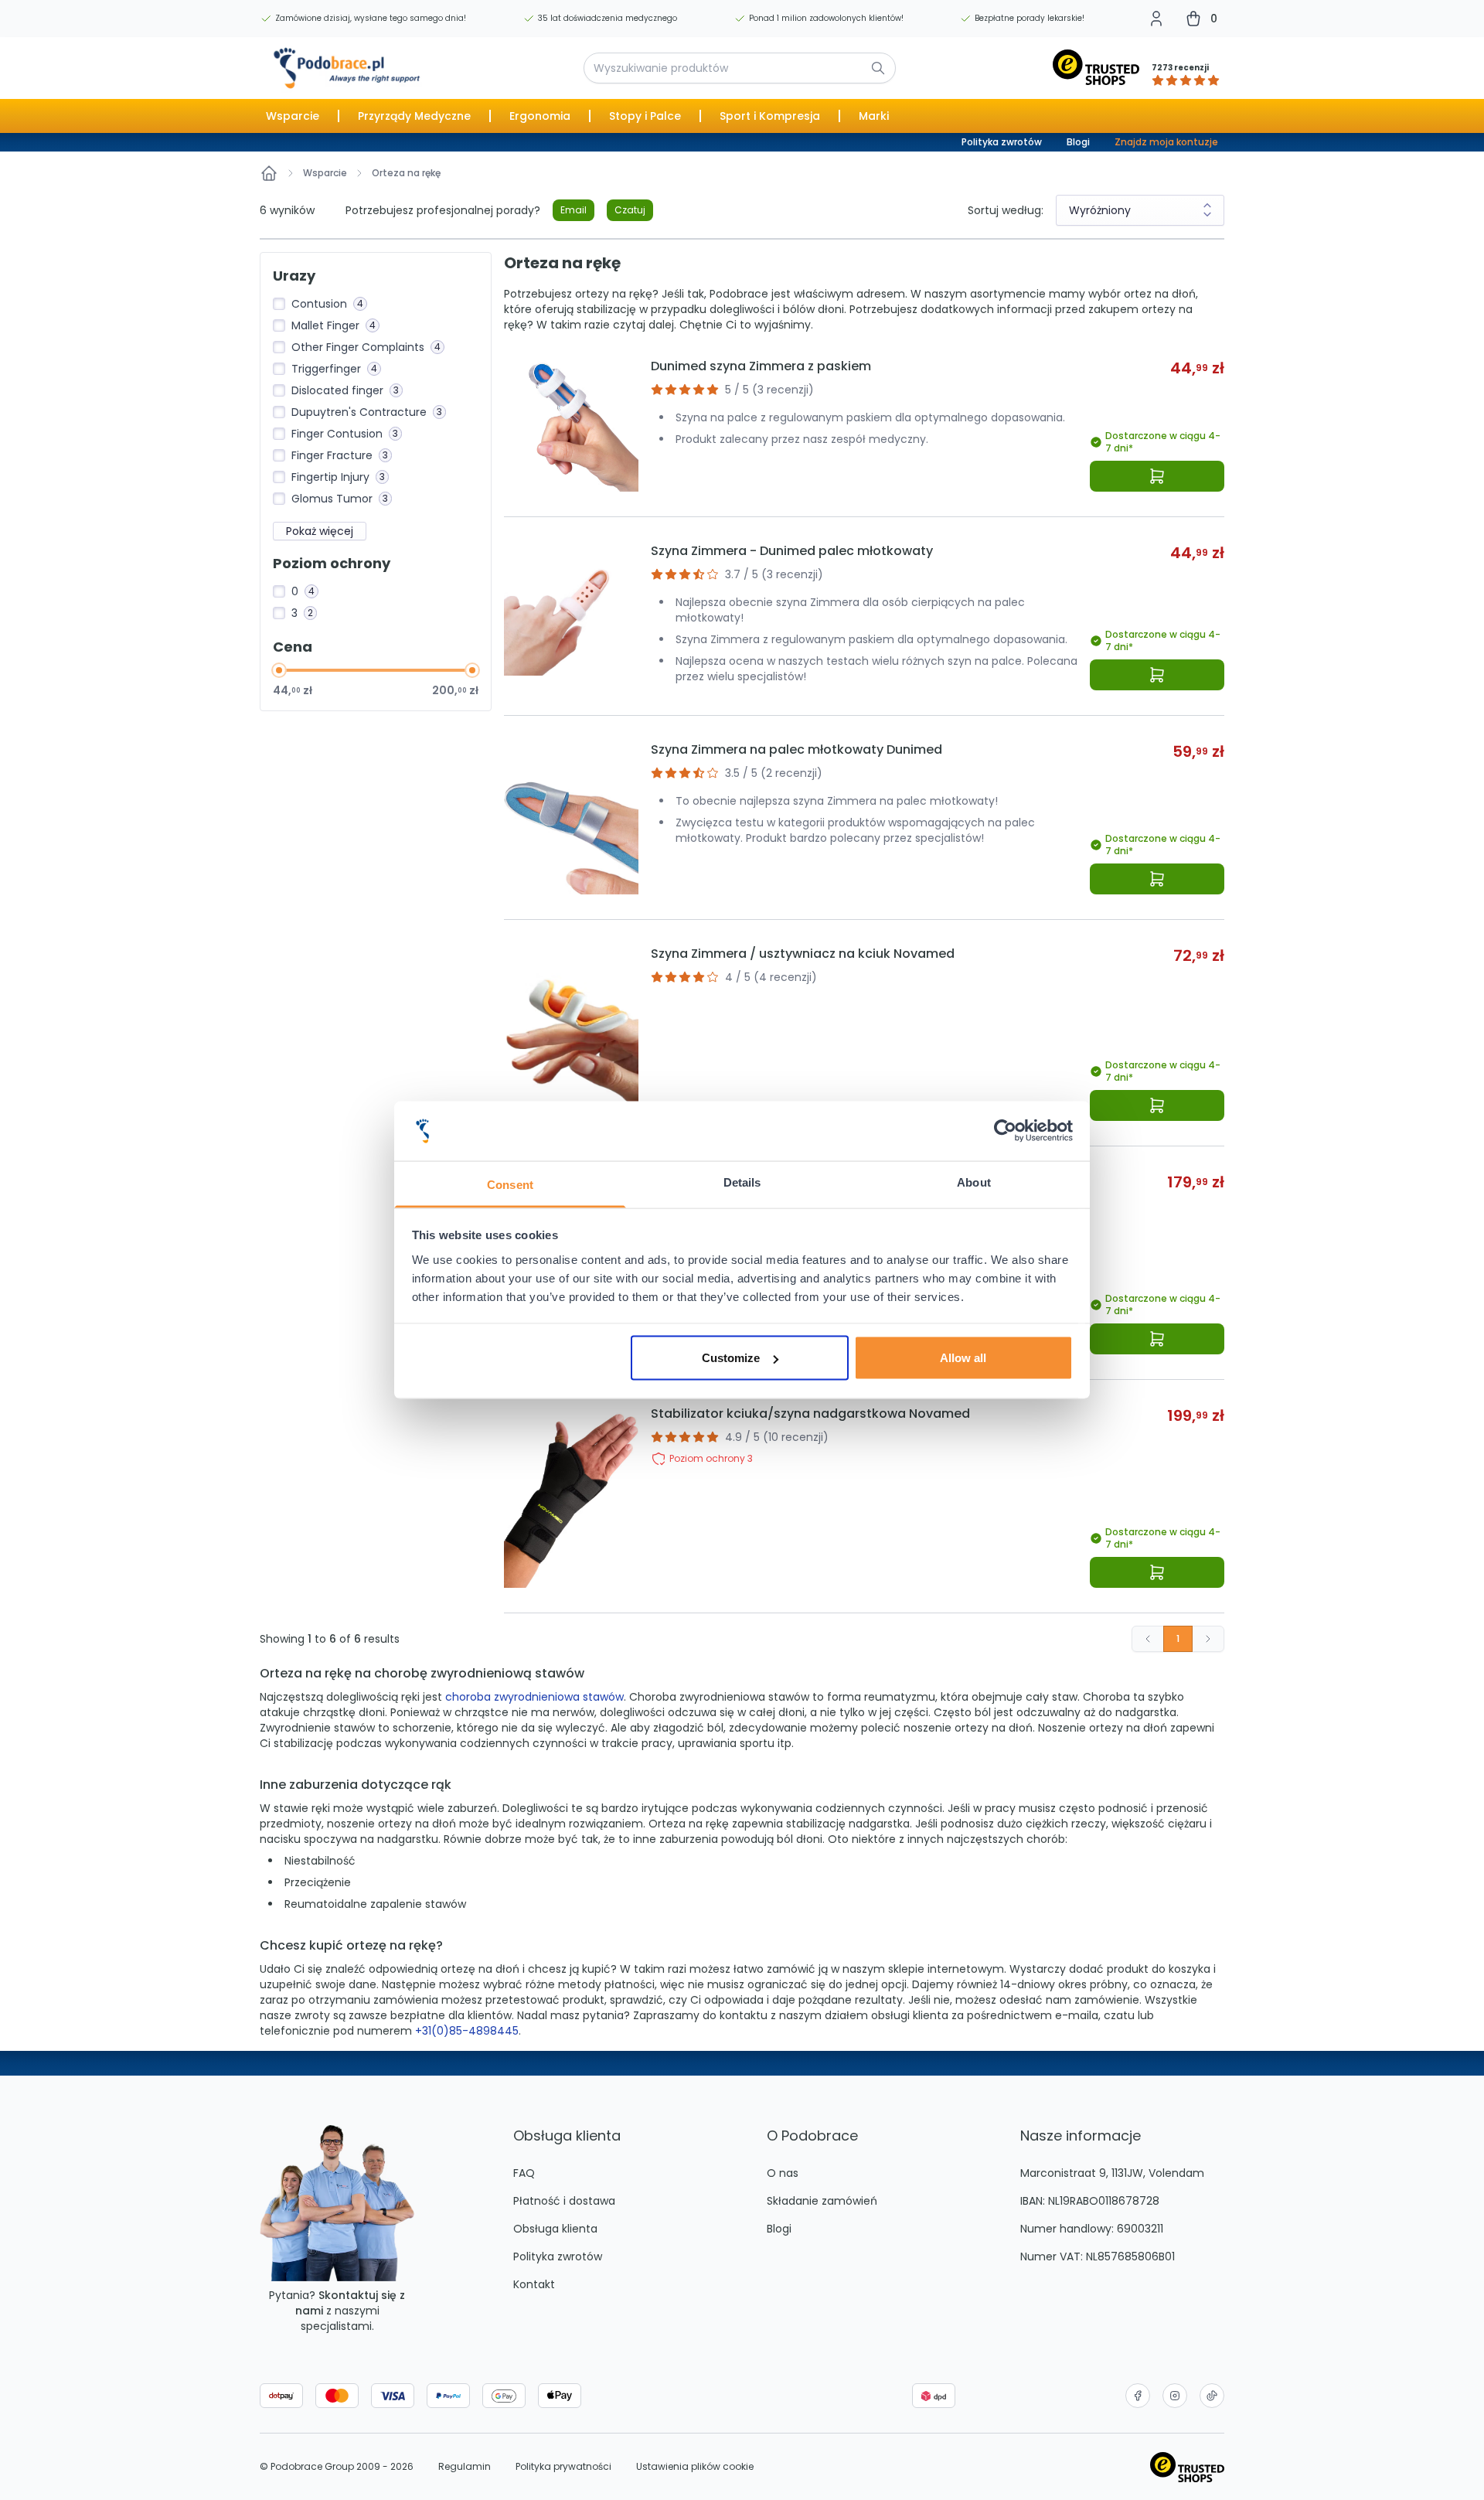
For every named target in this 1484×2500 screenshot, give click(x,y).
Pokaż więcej (320, 531)
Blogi (1078, 142)
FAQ (524, 2173)
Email (574, 210)
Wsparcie (325, 173)
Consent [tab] (510, 1184)
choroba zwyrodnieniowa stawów (534, 1697)
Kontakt (534, 2284)
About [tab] (974, 1182)
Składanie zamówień (822, 2201)
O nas (783, 2173)
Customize (731, 1358)
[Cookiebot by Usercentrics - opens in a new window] (1005, 1131)
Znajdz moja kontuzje (1166, 142)
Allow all (963, 1358)
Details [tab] (742, 1182)
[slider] (279, 670)
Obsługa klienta (555, 2229)
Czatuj (630, 210)
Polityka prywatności (563, 2467)
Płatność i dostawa (564, 2201)
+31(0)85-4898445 (467, 2031)
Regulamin (465, 2467)
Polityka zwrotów (1002, 142)
